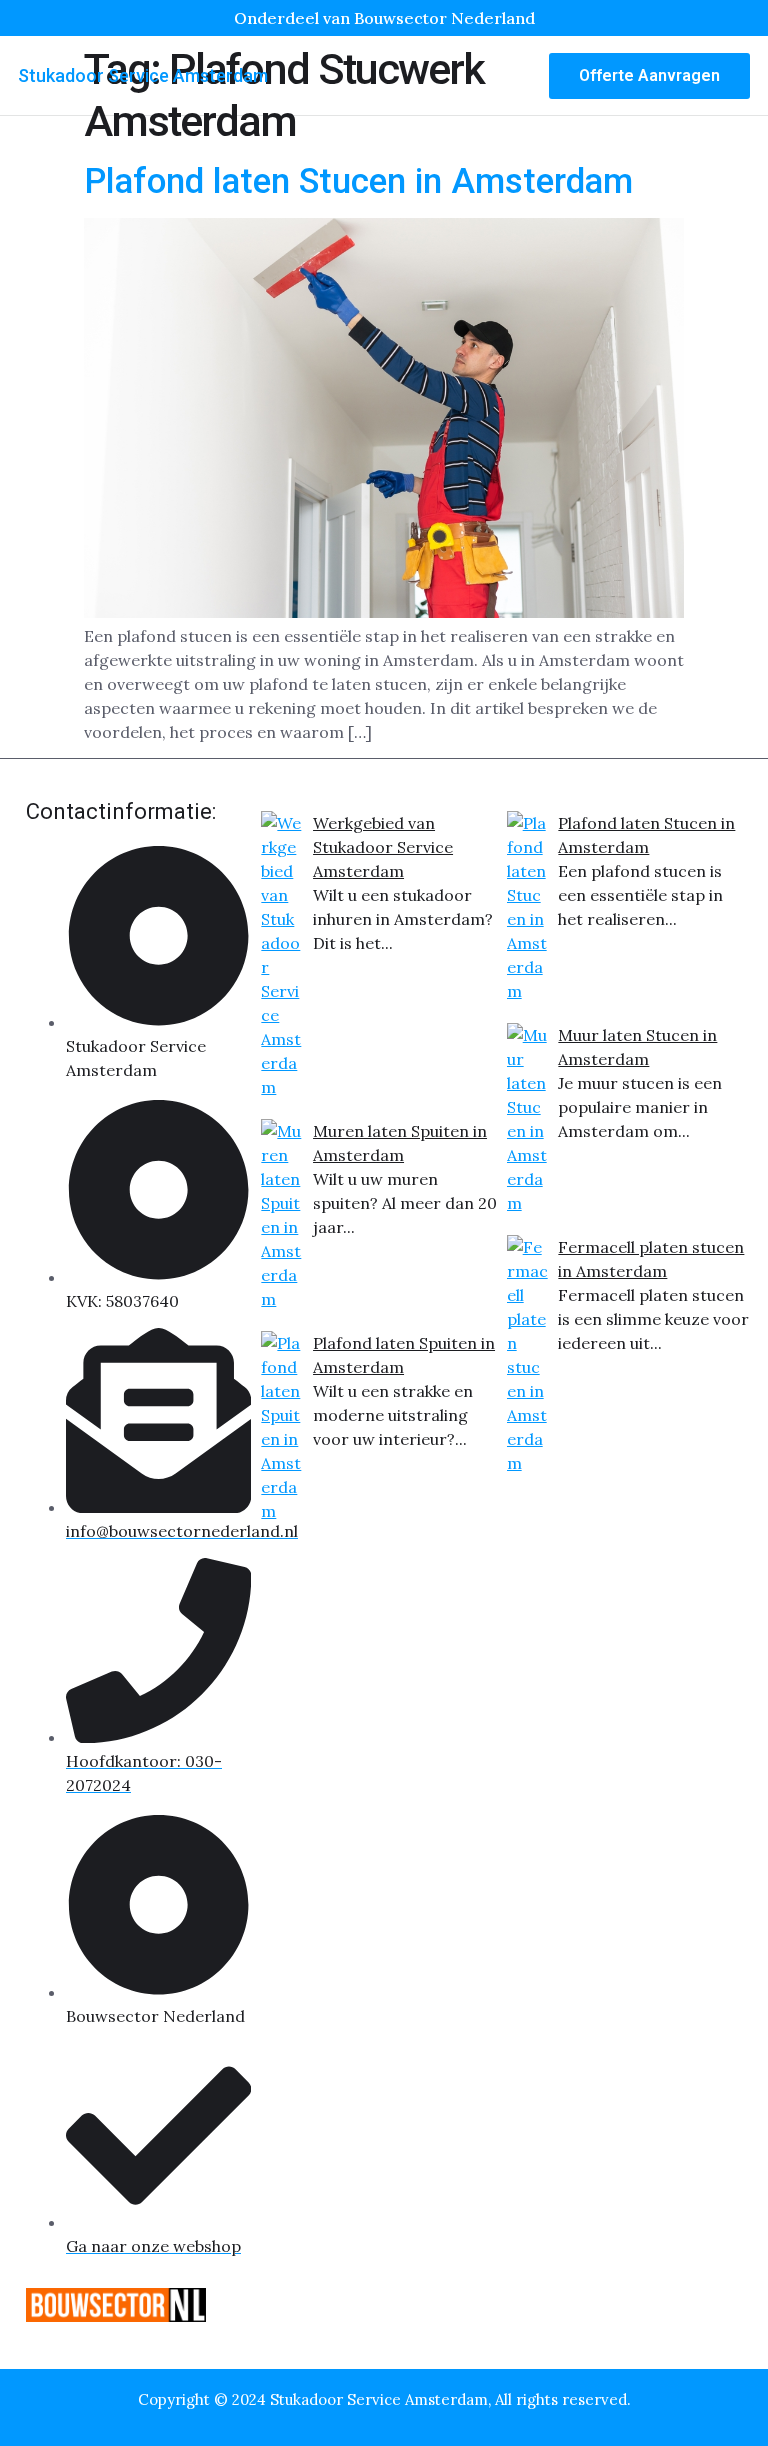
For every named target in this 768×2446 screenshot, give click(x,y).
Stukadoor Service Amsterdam (143, 75)
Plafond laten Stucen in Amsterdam (358, 181)
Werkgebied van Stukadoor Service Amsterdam (383, 847)
